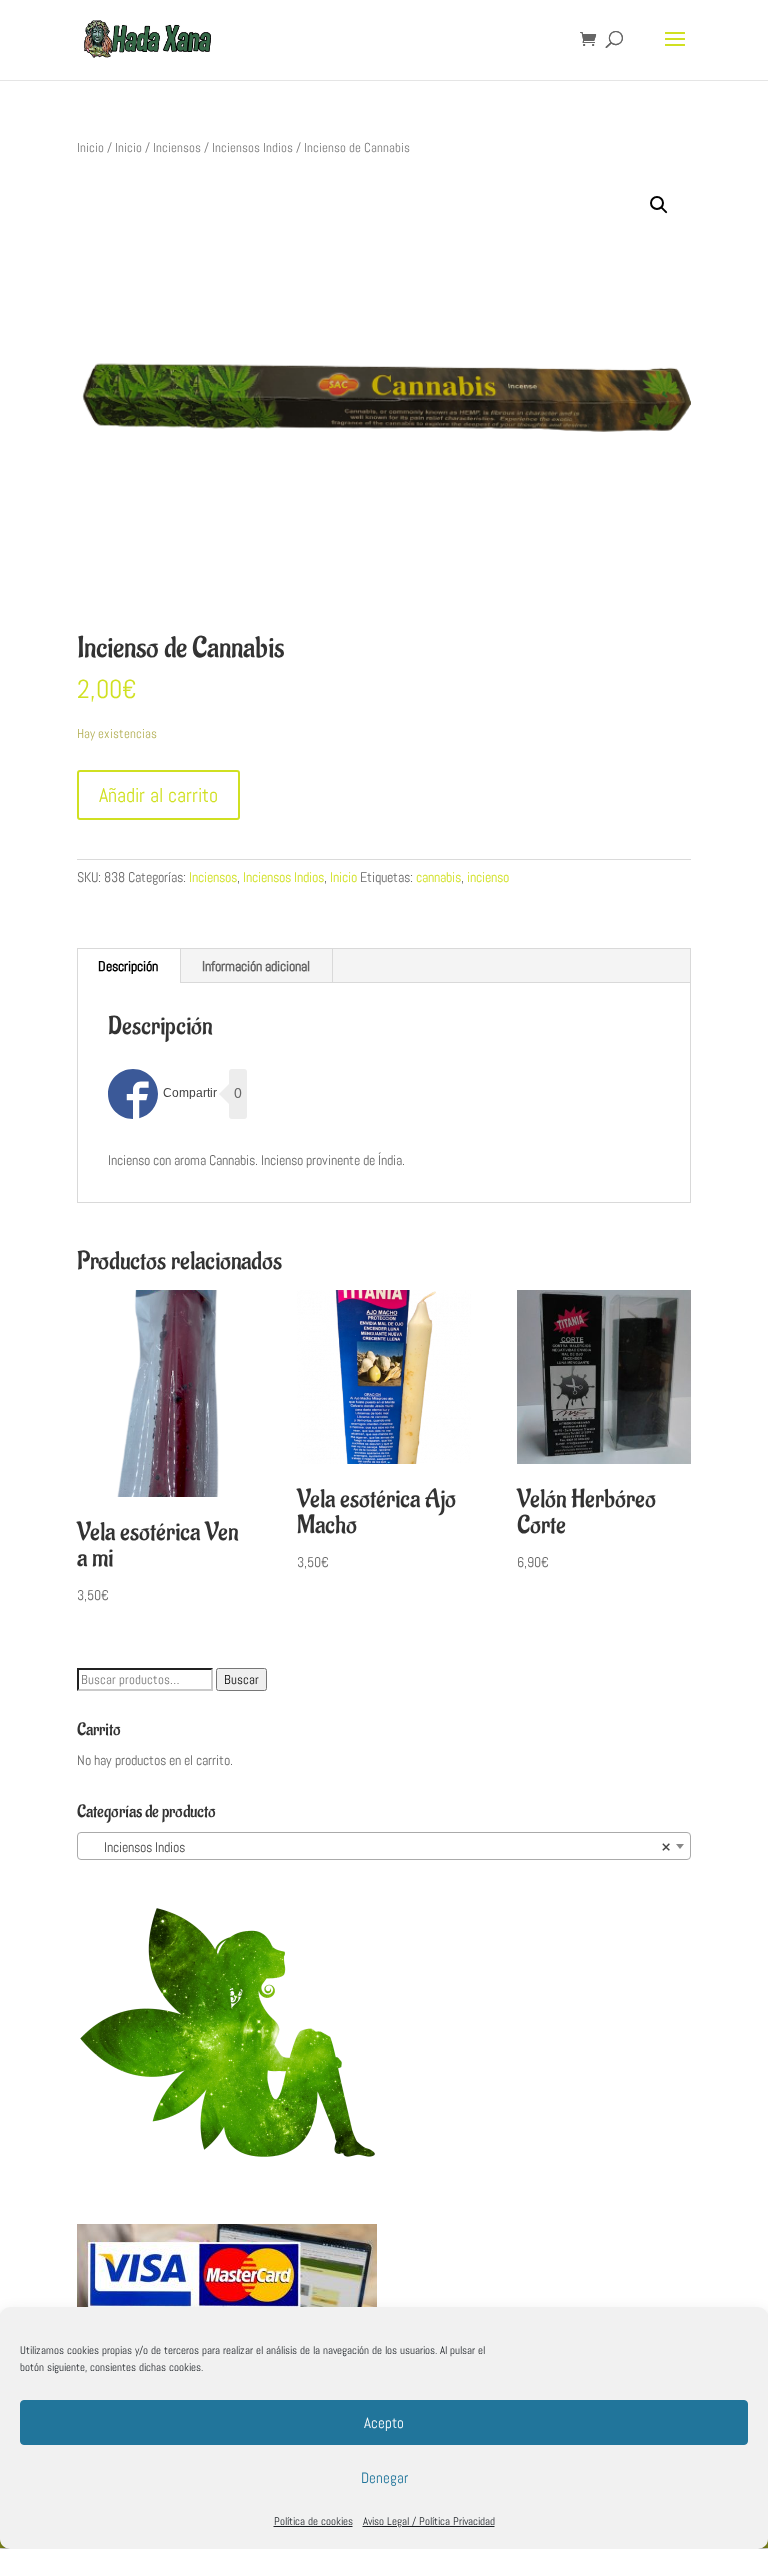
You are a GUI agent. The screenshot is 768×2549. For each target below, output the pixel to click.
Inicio (90, 147)
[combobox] (384, 1846)
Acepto (384, 2422)
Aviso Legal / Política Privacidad (429, 2521)
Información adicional (256, 966)
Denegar (384, 2477)
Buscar (241, 1679)
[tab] (128, 966)
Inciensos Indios (252, 147)
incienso (488, 877)
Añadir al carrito (158, 795)
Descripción (128, 966)
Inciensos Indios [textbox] (378, 1847)
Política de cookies (313, 2521)
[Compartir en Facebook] (162, 1094)
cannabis (438, 877)
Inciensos (177, 147)
